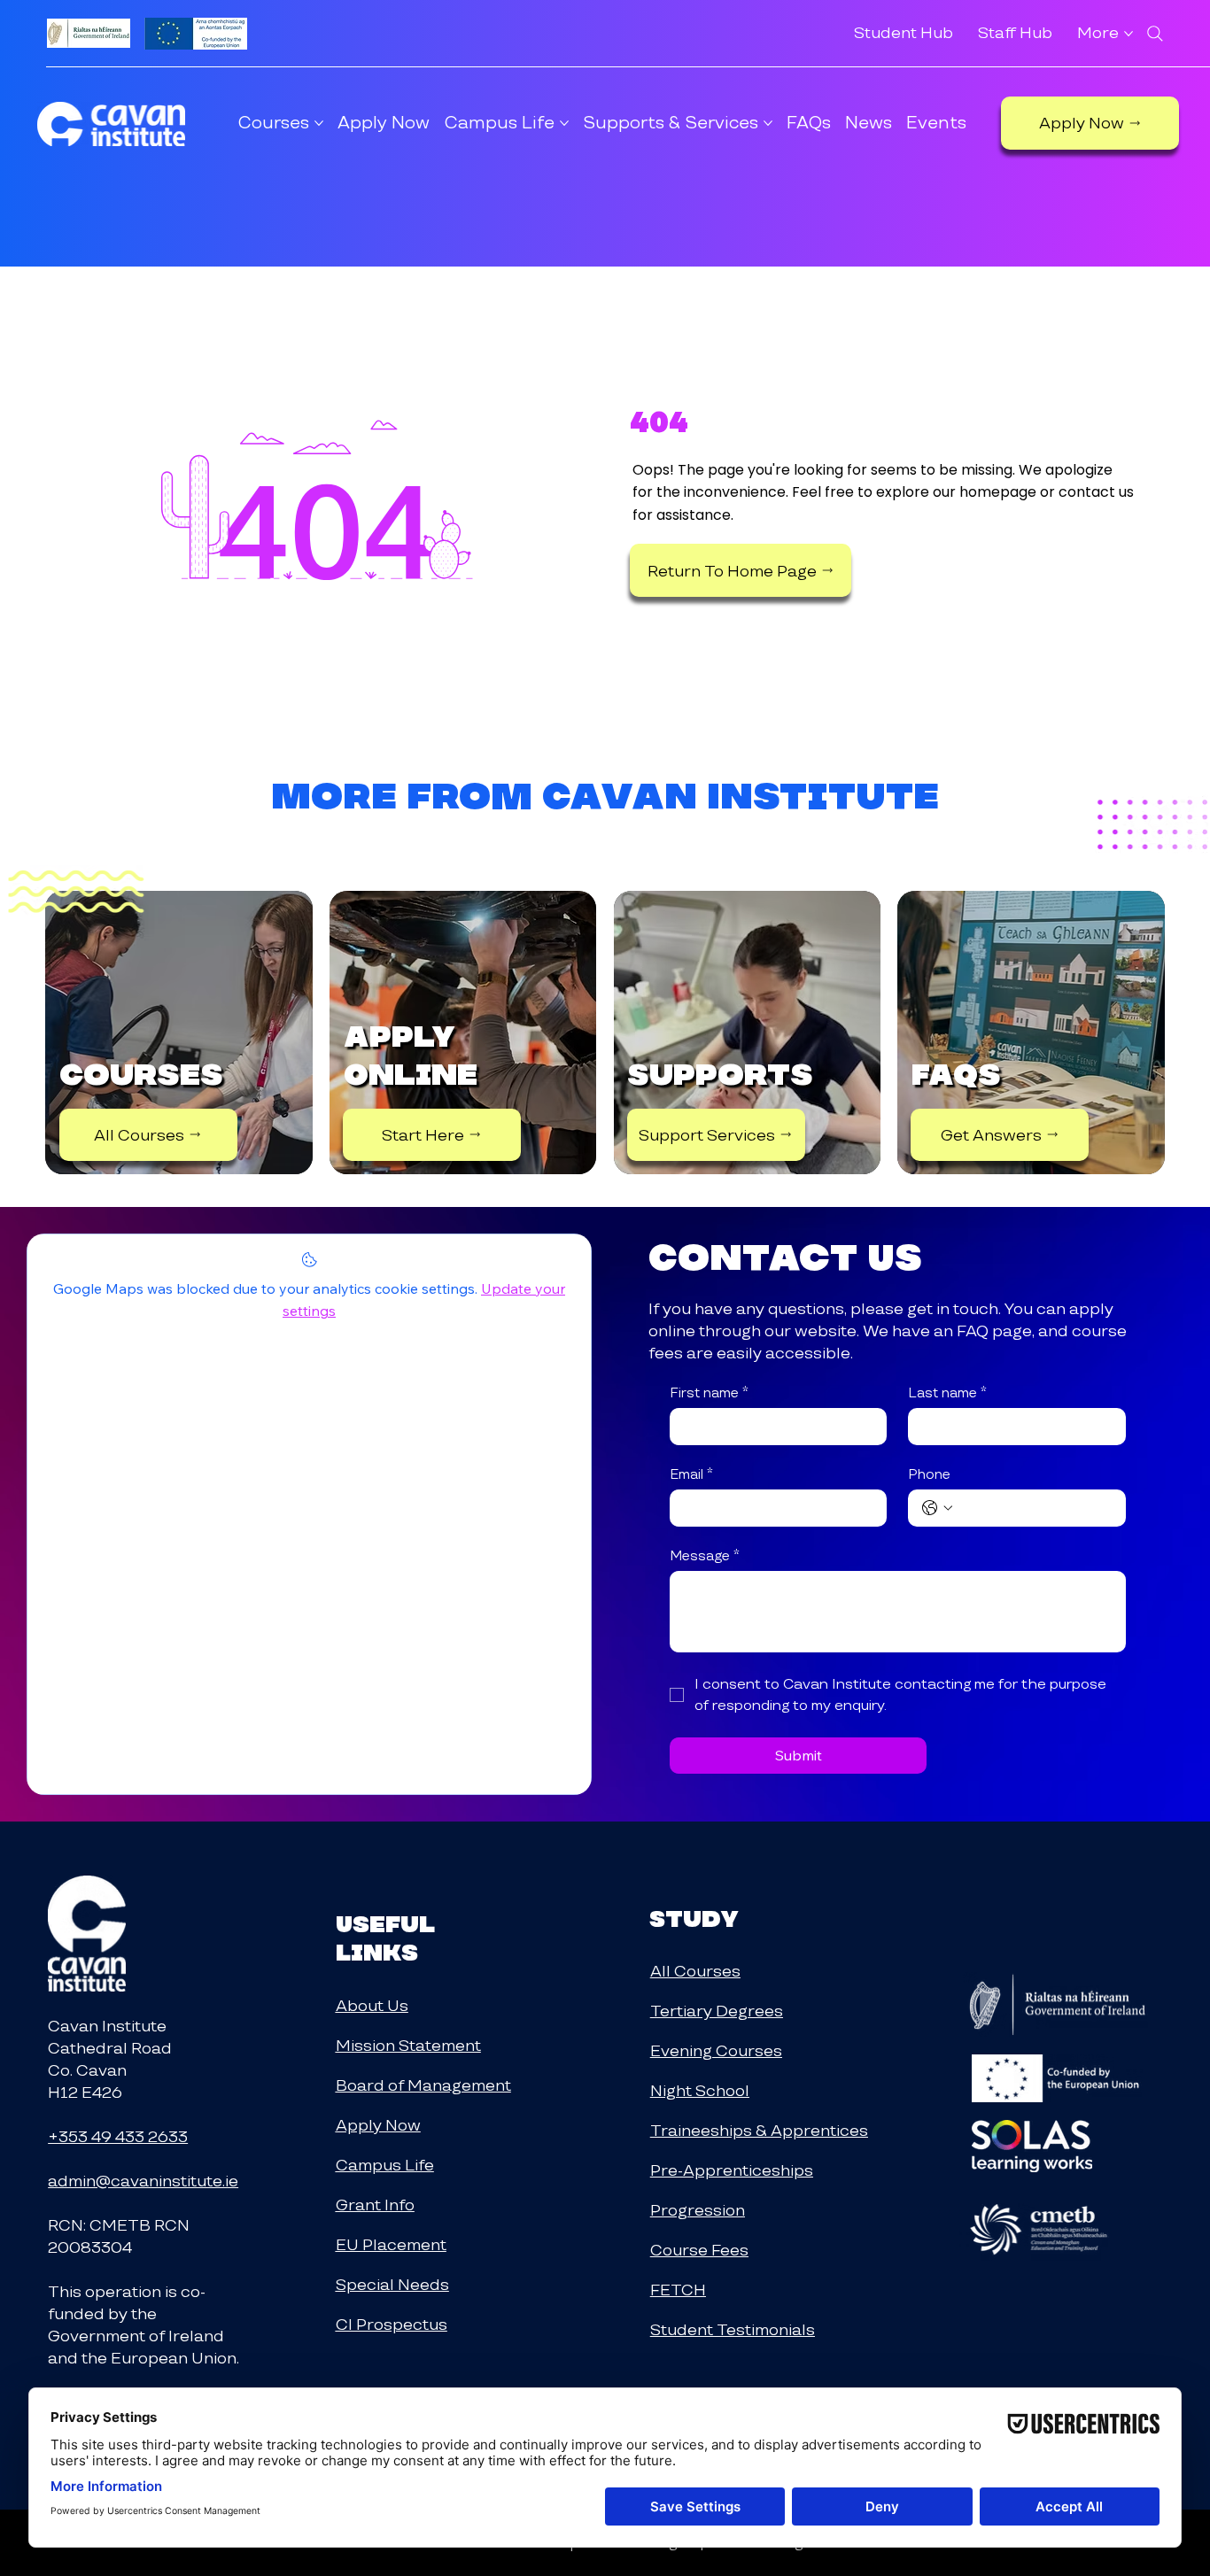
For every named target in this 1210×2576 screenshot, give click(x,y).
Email (691, 1474)
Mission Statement (408, 2045)
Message (705, 1556)
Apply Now (378, 2125)
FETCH (678, 2290)
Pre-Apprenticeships (732, 2170)
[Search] (1155, 34)
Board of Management (423, 2085)
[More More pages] (1129, 34)
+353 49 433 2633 (118, 2136)
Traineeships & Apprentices (759, 2130)
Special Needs (392, 2284)
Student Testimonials (733, 2329)
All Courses (695, 1971)
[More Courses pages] (319, 123)
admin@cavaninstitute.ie (143, 2181)
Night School (700, 2090)
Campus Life (385, 2165)
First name (709, 1393)
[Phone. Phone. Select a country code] (937, 1508)
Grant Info (375, 2205)
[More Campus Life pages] (564, 123)
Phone (929, 1474)
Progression (698, 2210)
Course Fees (699, 2250)
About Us (372, 2005)
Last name (947, 1393)
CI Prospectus (392, 2324)
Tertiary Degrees (717, 2011)
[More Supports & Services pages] (768, 123)
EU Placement (391, 2244)
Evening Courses (716, 2050)
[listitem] (178, 1033)
